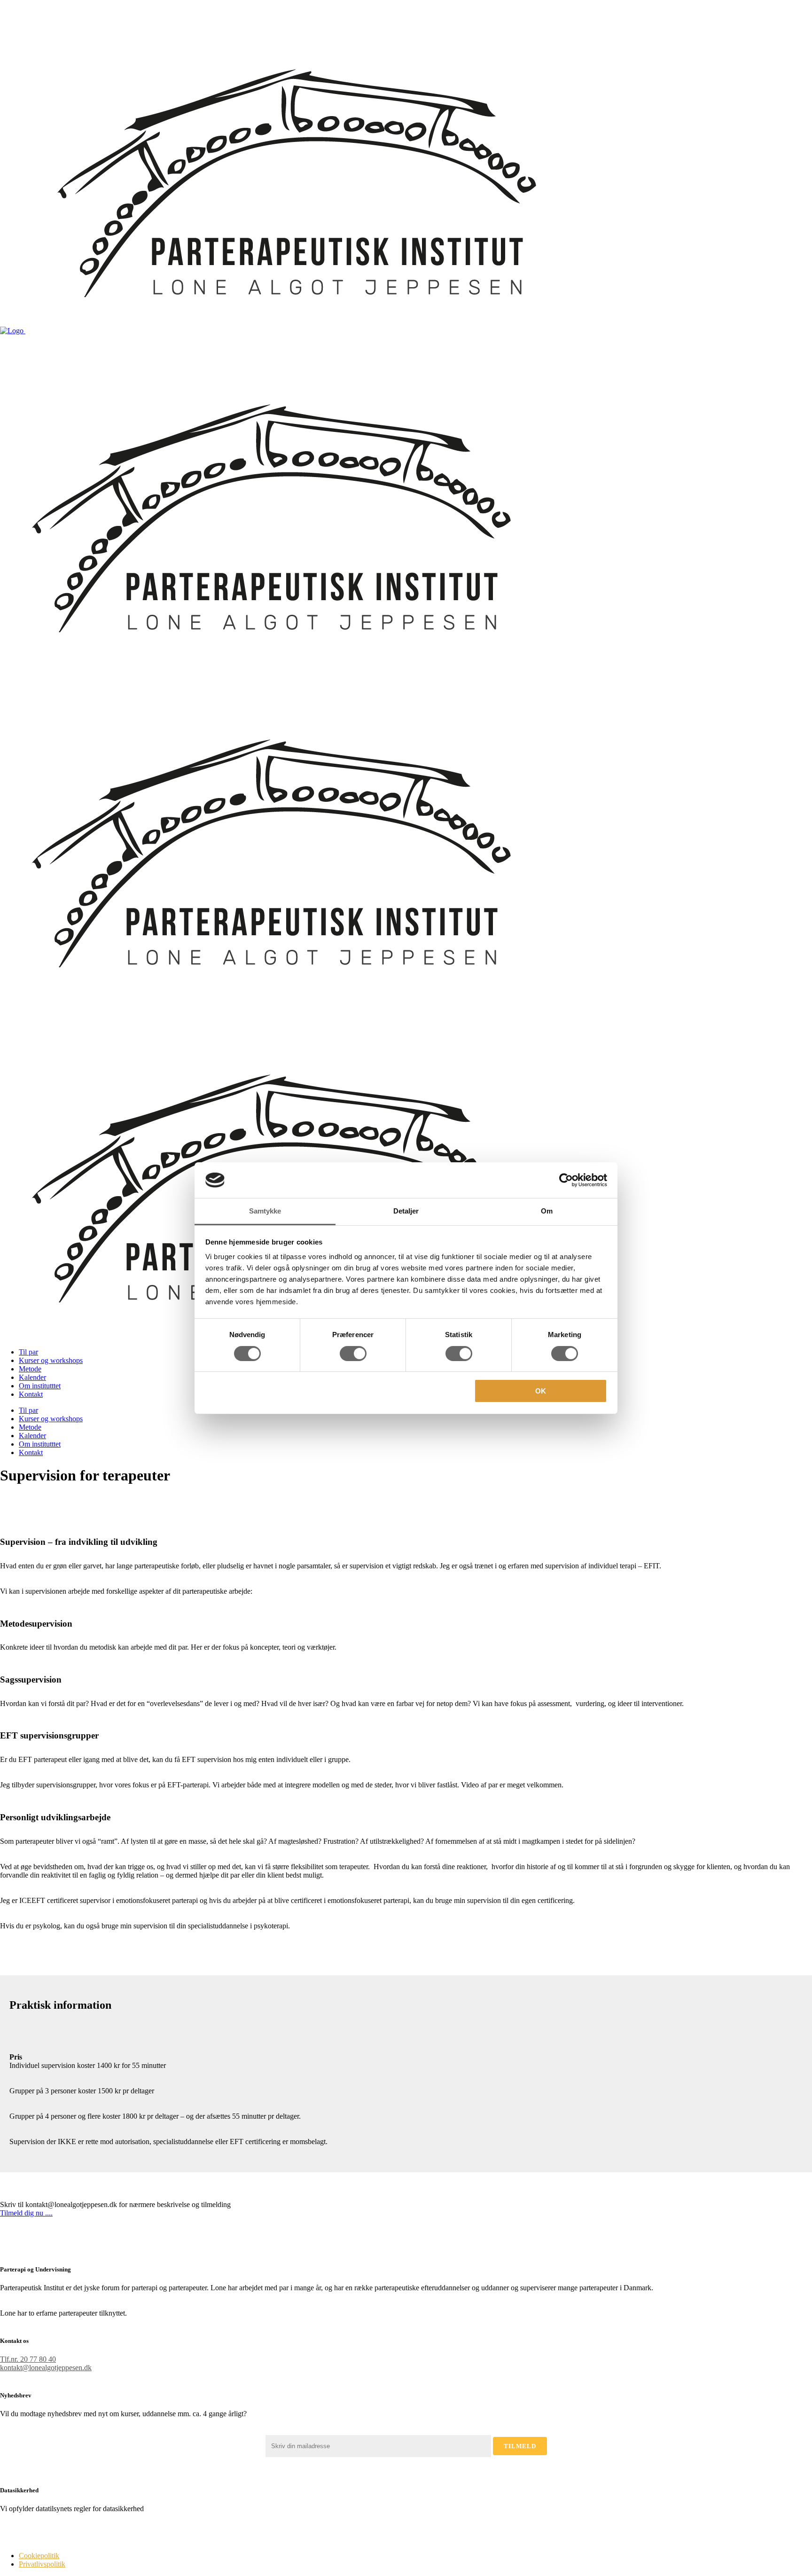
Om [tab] (547, 1211)
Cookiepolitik (39, 2556)
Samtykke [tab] (265, 1211)
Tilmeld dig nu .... (26, 2213)
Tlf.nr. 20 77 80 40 (28, 2359)
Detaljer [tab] (406, 1211)
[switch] (353, 1354)
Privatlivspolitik (42, 2564)
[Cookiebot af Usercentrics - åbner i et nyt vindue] (566, 1180)
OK (541, 1391)
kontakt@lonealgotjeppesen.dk (46, 2368)
